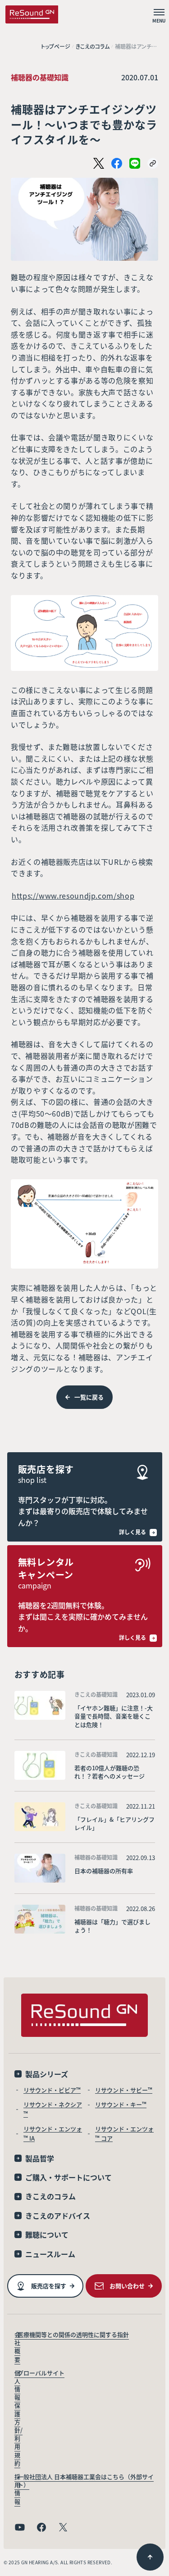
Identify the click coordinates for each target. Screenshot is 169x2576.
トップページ (56, 46)
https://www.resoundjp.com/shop (73, 896)
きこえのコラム (93, 46)
